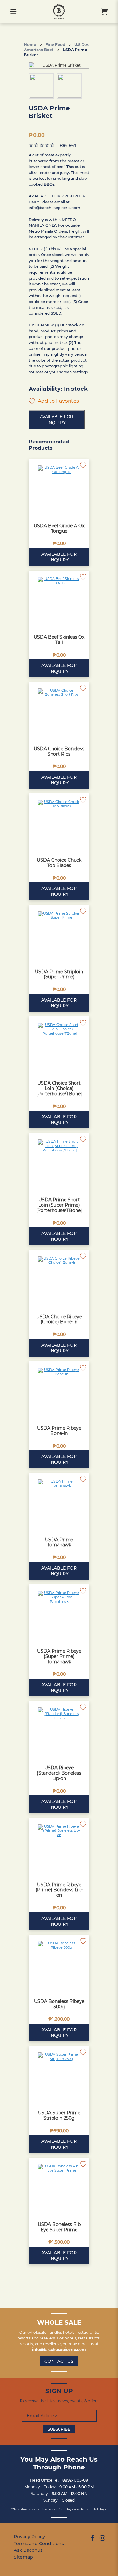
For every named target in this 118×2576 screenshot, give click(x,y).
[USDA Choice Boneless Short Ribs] (59, 713)
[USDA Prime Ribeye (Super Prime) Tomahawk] (59, 1615)
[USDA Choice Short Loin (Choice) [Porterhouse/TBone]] (59, 1047)
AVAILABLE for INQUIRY (57, 419)
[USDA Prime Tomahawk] (59, 1504)
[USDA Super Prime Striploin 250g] (59, 2077)
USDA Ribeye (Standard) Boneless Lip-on (59, 1773)
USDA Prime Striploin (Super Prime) (59, 974)
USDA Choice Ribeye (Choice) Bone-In (59, 1319)
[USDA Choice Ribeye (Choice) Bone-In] (59, 1281)
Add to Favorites (58, 401)
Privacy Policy (29, 2537)
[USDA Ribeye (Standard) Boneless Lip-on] (59, 1732)
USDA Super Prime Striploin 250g (59, 2115)
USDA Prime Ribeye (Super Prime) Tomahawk (59, 1656)
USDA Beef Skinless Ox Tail (59, 640)
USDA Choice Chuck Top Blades (59, 863)
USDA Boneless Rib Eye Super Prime (59, 2227)
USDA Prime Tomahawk (59, 1542)
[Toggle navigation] (13, 12)
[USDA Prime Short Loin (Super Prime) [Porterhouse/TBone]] (59, 1164)
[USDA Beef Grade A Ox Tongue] (59, 490)
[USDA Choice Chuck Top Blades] (59, 824)
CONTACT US (59, 2361)
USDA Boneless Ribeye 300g (59, 2004)
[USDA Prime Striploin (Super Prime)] (59, 936)
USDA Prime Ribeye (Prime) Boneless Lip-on (59, 1890)
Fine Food (55, 45)
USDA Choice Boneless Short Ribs (59, 751)
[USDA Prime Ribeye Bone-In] (59, 1392)
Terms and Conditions (39, 2544)
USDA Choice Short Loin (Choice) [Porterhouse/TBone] (59, 1088)
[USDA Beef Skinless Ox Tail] (59, 601)
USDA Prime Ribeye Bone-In (59, 1431)
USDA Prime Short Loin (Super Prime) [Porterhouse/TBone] (59, 1205)
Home (30, 45)
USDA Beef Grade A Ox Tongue (59, 528)
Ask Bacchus (28, 2550)
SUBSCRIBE (59, 2429)
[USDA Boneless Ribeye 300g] (59, 1965)
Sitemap (23, 2557)
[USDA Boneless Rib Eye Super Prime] (59, 2188)
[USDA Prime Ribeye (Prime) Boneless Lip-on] (59, 1849)
